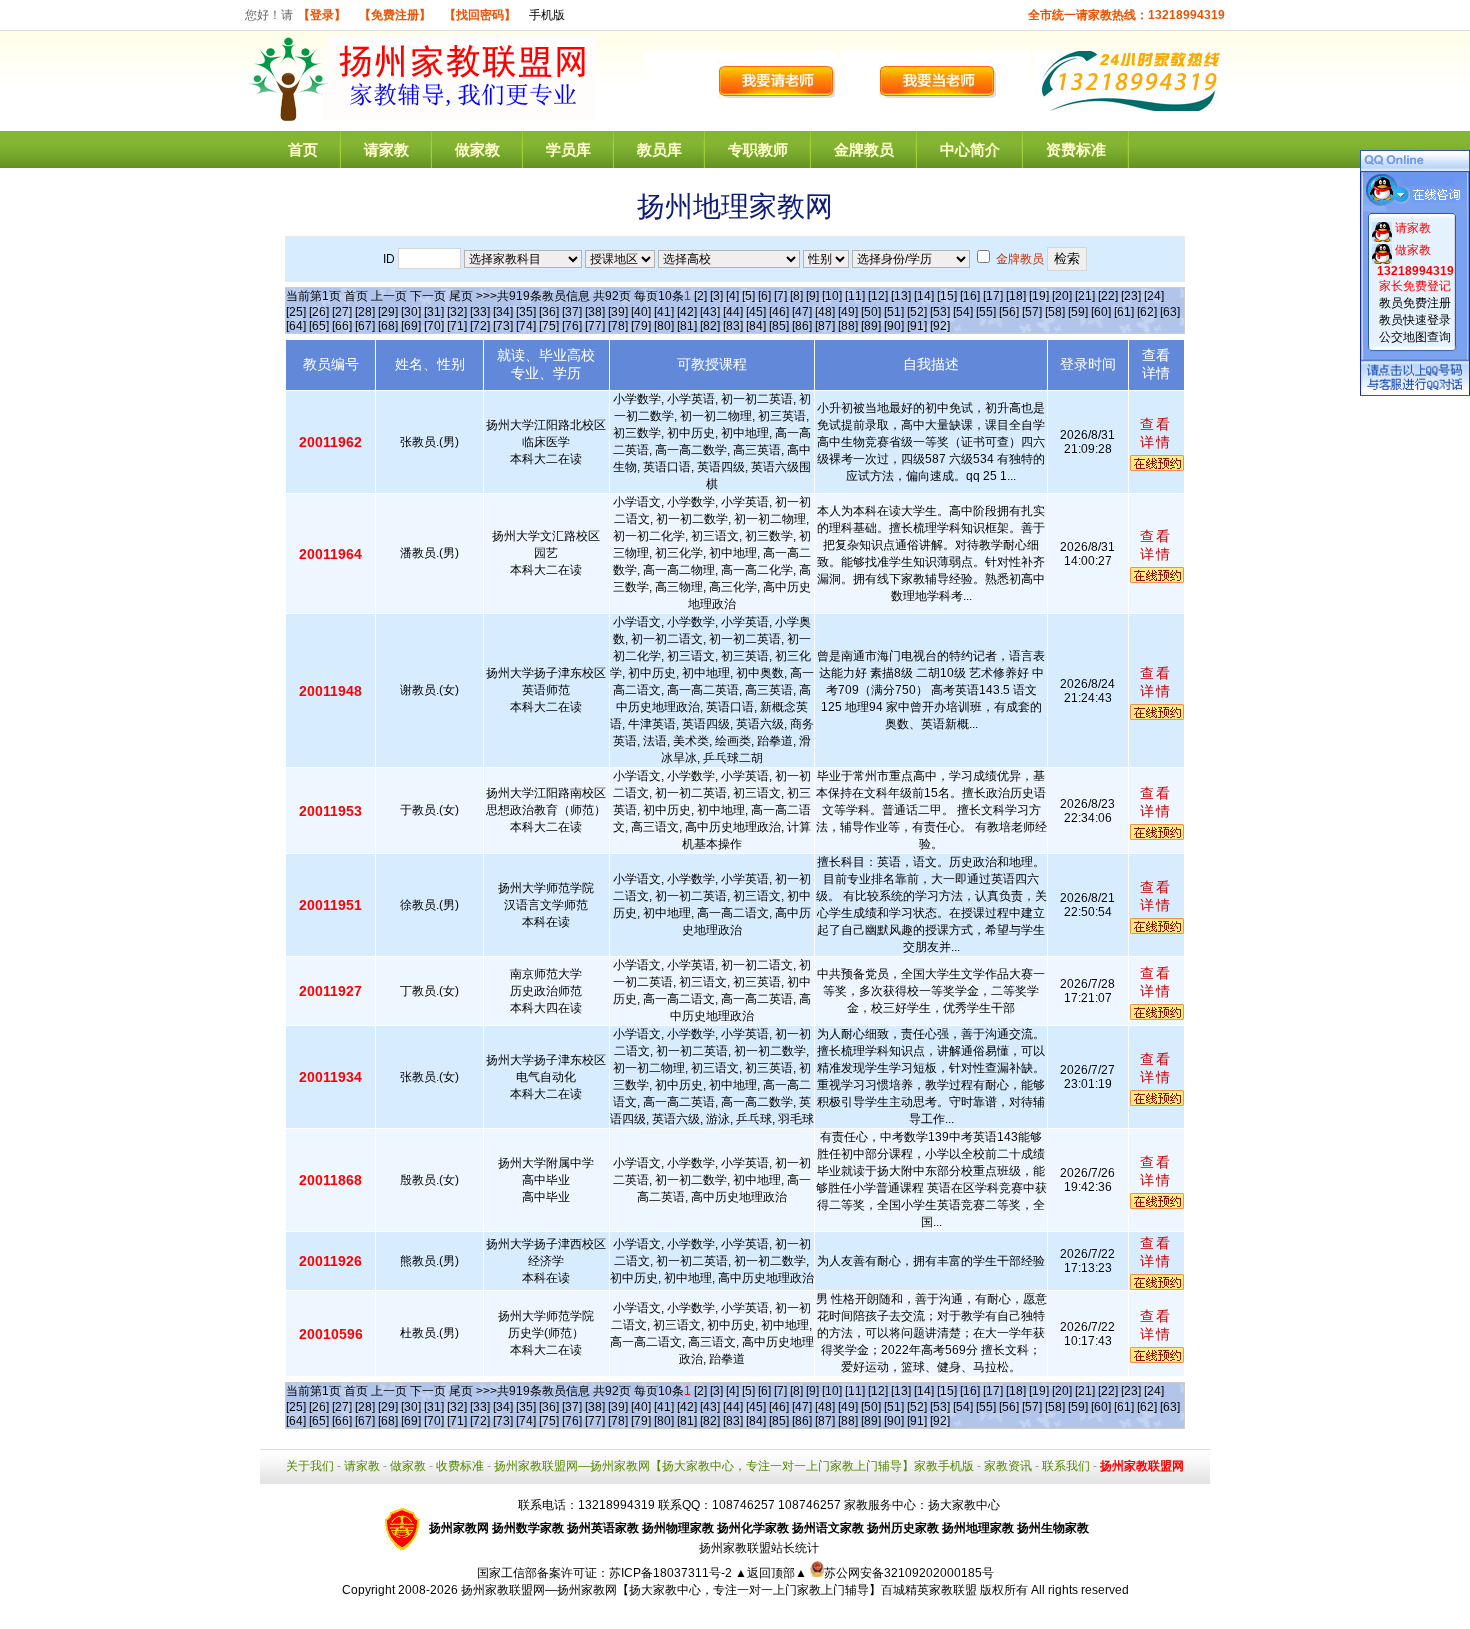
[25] (296, 312)
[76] (572, 326)
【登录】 (322, 15)
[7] (780, 296)
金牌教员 (864, 149)
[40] (641, 312)
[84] (756, 326)
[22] (1108, 296)
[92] (940, 326)
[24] (1154, 296)
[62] (1147, 312)
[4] (732, 296)
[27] (342, 312)
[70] (434, 326)
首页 (303, 149)
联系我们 (1066, 1466)
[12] (878, 296)
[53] (940, 312)
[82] (710, 326)
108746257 (809, 1505)
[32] (457, 312)
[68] (388, 326)
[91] (917, 326)
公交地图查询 (1415, 337)
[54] (963, 312)
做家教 (477, 149)
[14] (924, 296)
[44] (733, 312)
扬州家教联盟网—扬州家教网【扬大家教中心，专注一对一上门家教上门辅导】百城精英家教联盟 (719, 1590)
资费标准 (1076, 149)
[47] (802, 312)
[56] (1009, 312)
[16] (970, 296)
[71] (457, 326)
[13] (901, 296)
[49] (848, 312)
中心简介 (970, 149)
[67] (365, 326)
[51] (894, 312)
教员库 (659, 149)
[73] (503, 326)
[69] (411, 326)
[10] (832, 296)
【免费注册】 (395, 15)
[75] (549, 326)
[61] (1124, 312)
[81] (687, 326)
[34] (503, 312)
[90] (894, 326)
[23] (1131, 296)
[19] (1039, 296)
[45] (756, 312)
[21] (1085, 296)
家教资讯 (1008, 1466)
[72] (480, 326)
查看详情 (1156, 433)
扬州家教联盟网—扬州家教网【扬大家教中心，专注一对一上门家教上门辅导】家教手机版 (734, 1466)
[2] (700, 296)
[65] (319, 326)
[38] (595, 312)
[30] (411, 312)
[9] (812, 296)
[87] (825, 326)
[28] (365, 312)
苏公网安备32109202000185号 (909, 1573)
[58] (1055, 312)
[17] (993, 296)
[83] (733, 326)
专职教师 (758, 149)
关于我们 (310, 1466)
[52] (917, 312)
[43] (710, 312)
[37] (572, 312)
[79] (641, 326)
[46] (779, 312)
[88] (848, 326)
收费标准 (460, 1466)
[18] (1016, 296)
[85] (779, 326)
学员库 (568, 149)
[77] (595, 326)
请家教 (386, 149)
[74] (526, 326)
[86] (802, 326)
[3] (716, 296)
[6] (764, 296)
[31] (434, 312)
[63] (1170, 312)
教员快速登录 (1415, 320)
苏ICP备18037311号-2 (672, 1573)
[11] (855, 296)
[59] (1078, 312)
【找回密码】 (480, 15)
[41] (664, 312)
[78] (618, 326)
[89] (871, 326)
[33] (480, 312)
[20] (1062, 296)
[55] (986, 312)
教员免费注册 (1415, 303)
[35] (526, 312)
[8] (796, 296)
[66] (342, 326)
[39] (618, 312)
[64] (296, 326)
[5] (748, 296)
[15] (947, 296)
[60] (1101, 312)
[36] (549, 312)
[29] (388, 312)
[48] (825, 312)
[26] (319, 312)
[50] (871, 312)
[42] (687, 312)
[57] (1032, 312)
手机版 (547, 15)
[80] (664, 326)
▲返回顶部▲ (771, 1573)
